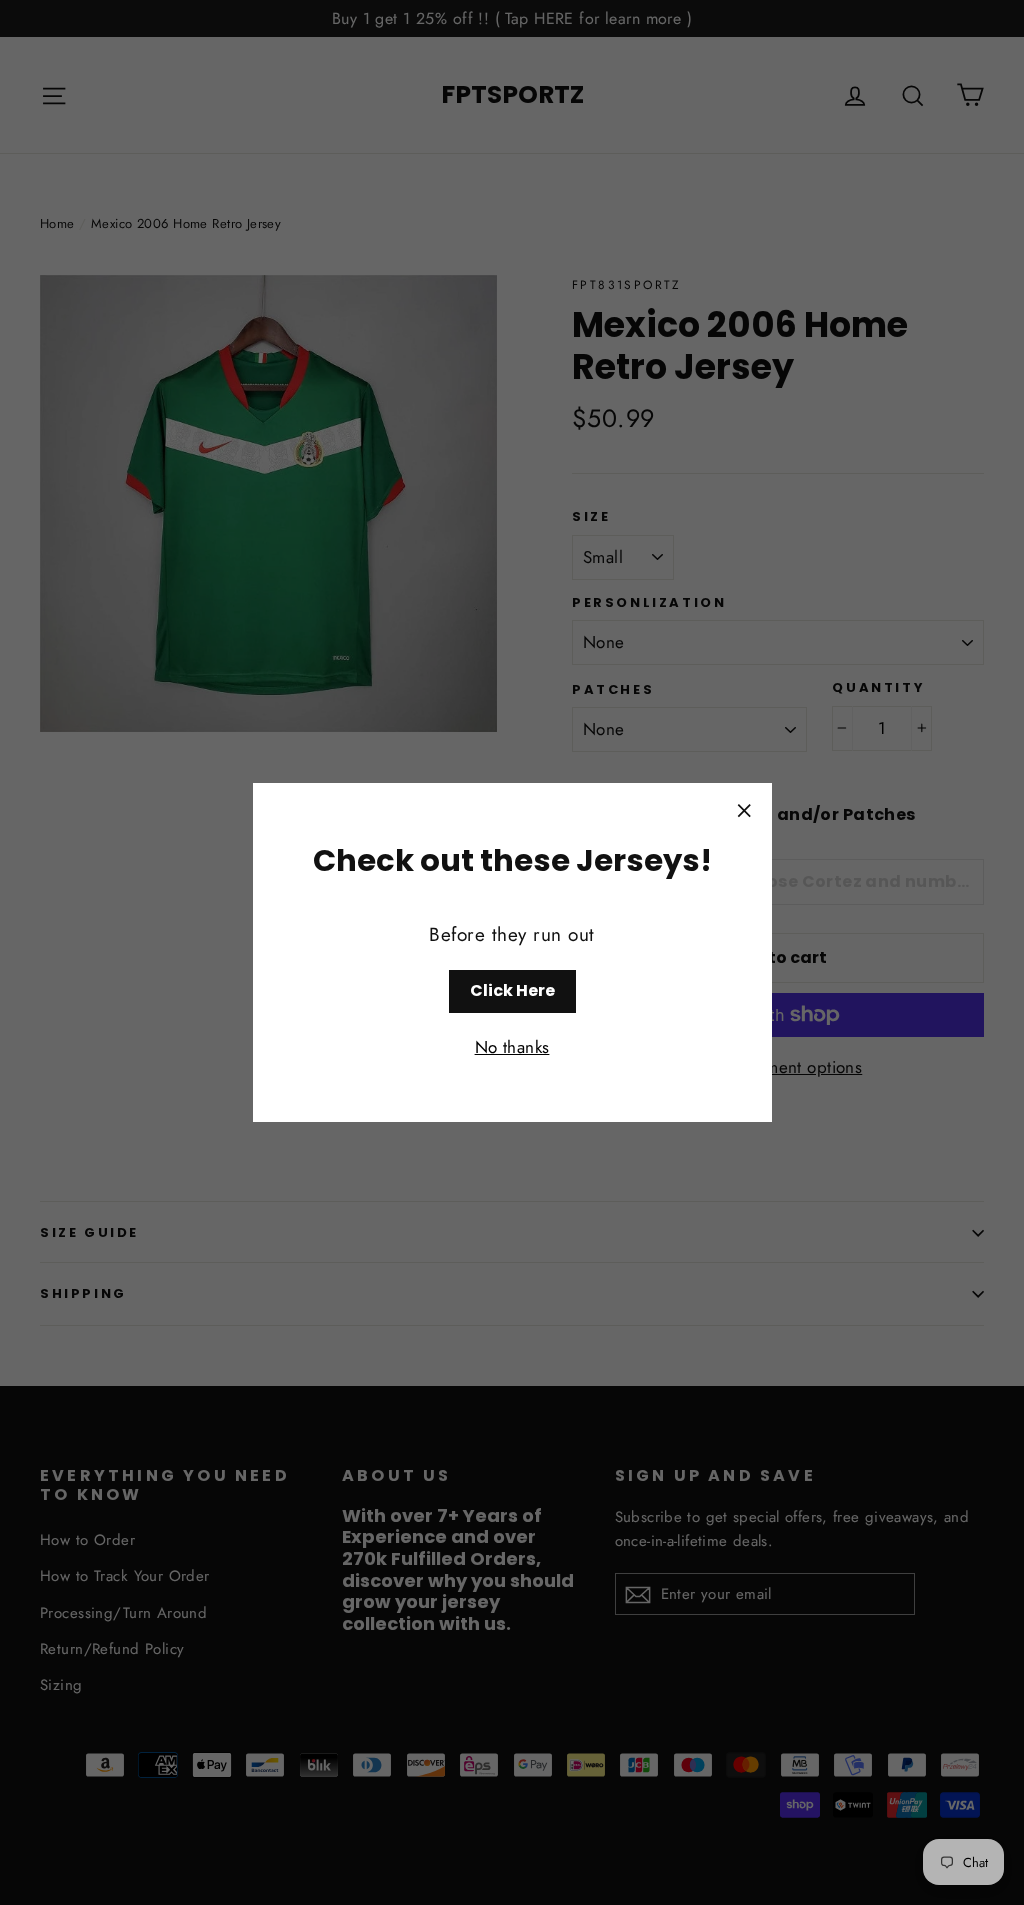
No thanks (512, 1047)
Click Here (512, 990)
